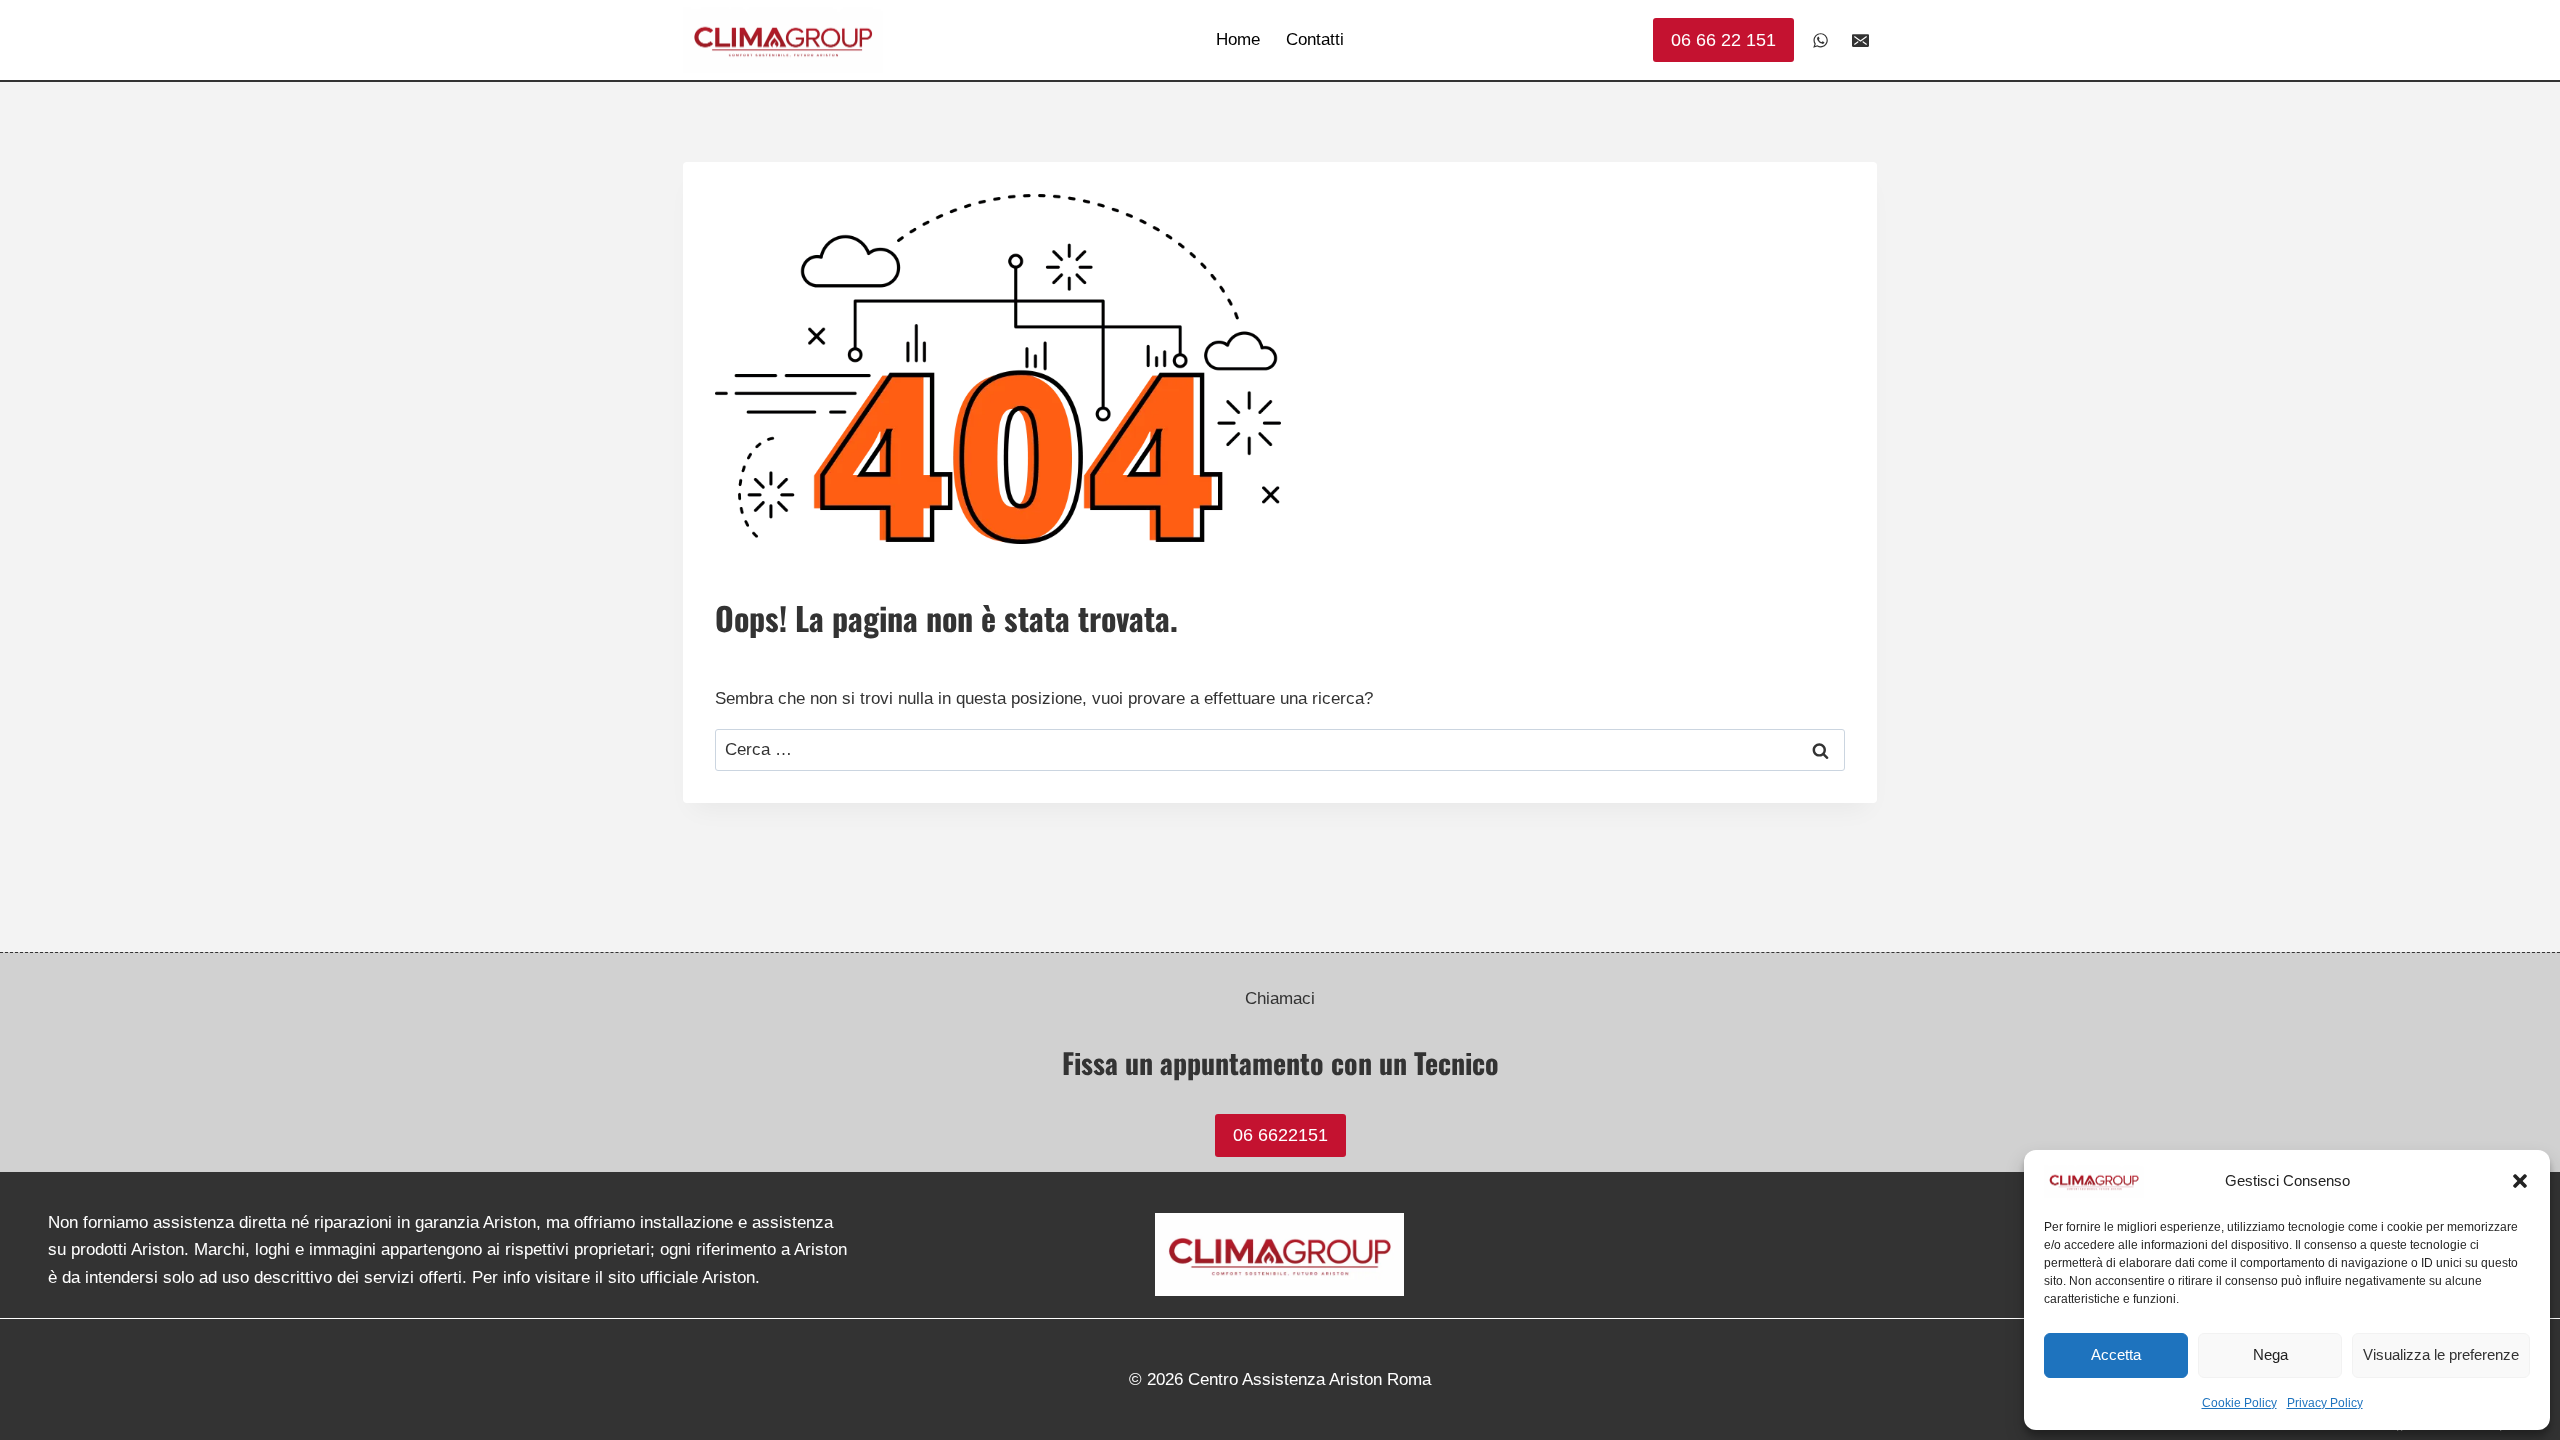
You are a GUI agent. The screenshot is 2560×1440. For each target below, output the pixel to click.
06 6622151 (1280, 1135)
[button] (2520, 1181)
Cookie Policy (2239, 1403)
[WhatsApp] (1821, 40)
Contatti (1315, 39)
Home (1238, 39)
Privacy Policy (2325, 1403)
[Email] (1860, 40)
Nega (2270, 1354)
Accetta (2116, 1354)
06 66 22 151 (1723, 40)
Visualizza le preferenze (2441, 1354)
